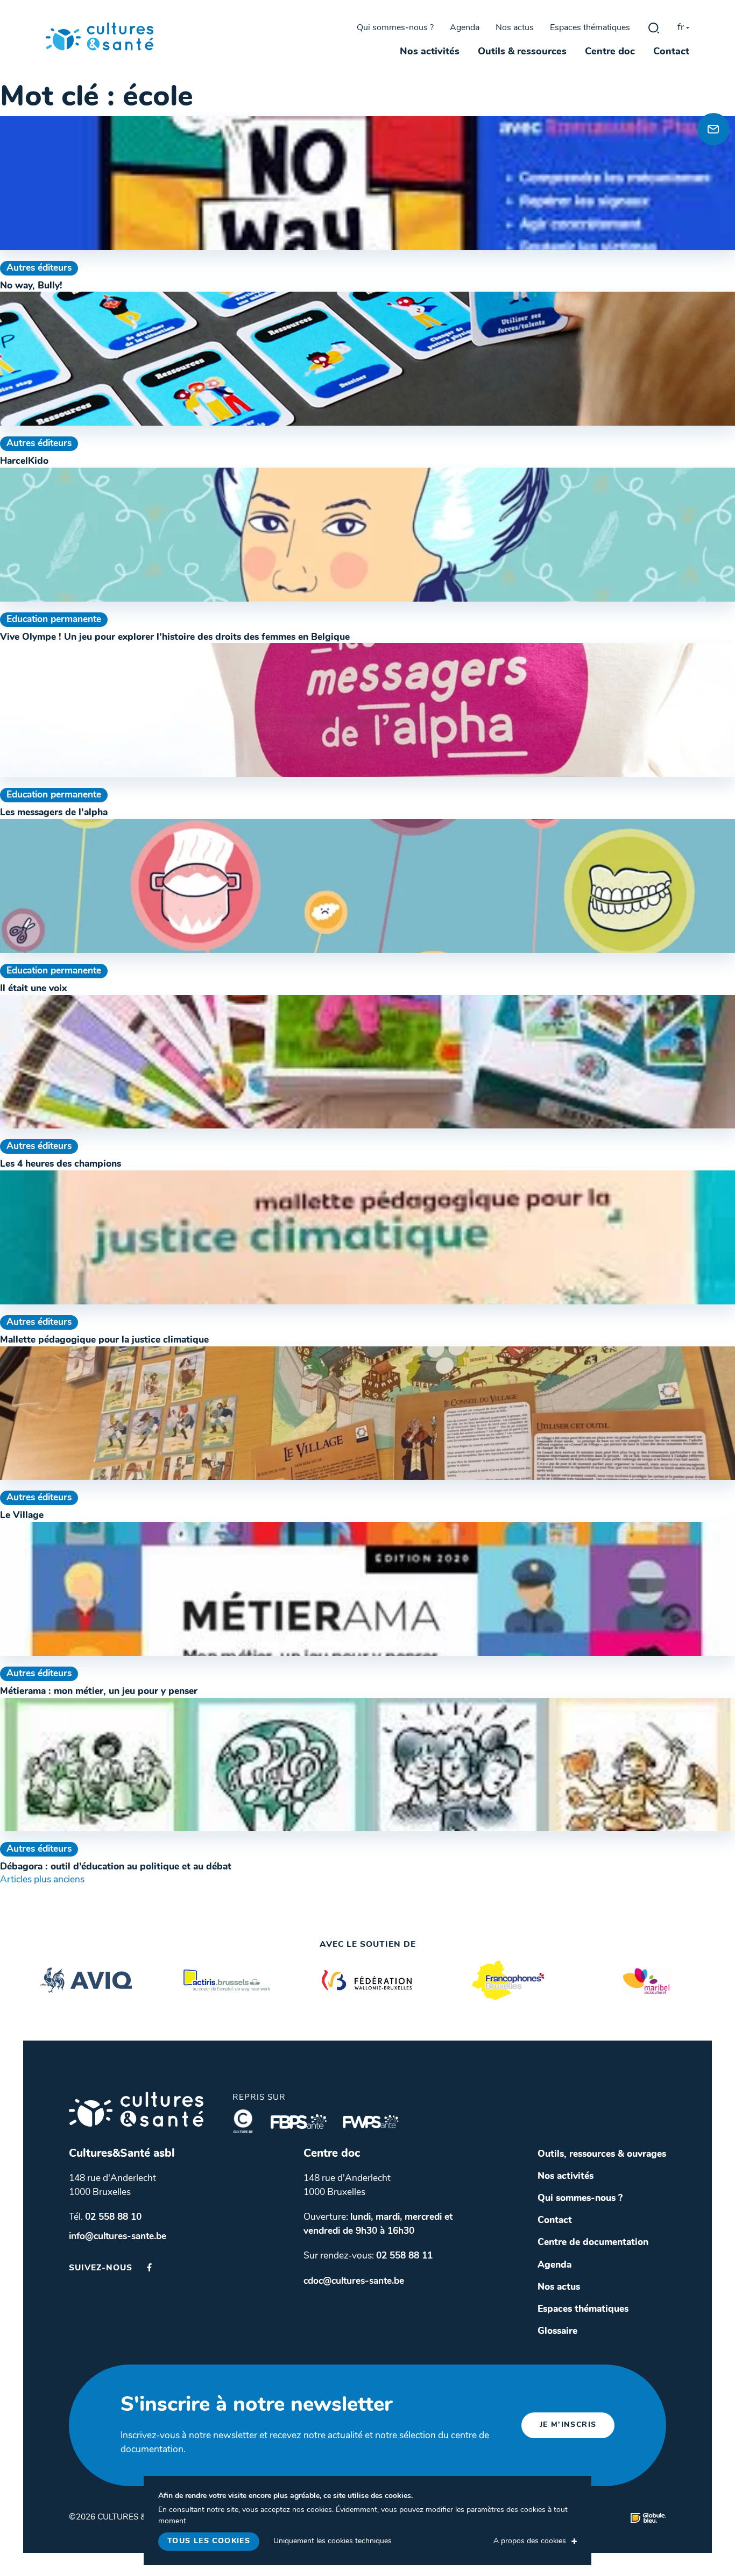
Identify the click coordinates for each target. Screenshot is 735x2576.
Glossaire (557, 2331)
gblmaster (654, 28)
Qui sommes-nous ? (395, 28)
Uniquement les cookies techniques (333, 2541)
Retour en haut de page (711, 92)
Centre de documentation (593, 2243)
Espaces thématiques (590, 28)
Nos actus (515, 28)
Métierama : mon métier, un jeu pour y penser (99, 1692)
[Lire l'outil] (367, 183)
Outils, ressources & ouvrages (602, 2154)
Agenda (465, 28)
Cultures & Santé (136, 2109)
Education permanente (54, 620)
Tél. (105, 2217)
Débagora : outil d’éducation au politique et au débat (116, 1867)
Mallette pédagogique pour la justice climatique (104, 1340)
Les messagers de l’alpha (54, 813)
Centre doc (610, 52)
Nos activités (430, 52)
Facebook (149, 2267)
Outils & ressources (522, 52)
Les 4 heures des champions (61, 1164)
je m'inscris (568, 2425)
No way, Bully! (31, 286)
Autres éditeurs (39, 268)
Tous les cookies (209, 2541)
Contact (671, 52)
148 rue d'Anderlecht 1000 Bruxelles (112, 2186)
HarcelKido (24, 461)
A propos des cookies (530, 2541)
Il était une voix (33, 989)
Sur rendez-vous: (368, 2256)
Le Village (22, 1516)
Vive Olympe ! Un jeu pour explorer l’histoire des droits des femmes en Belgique (175, 637)
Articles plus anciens (42, 1880)
